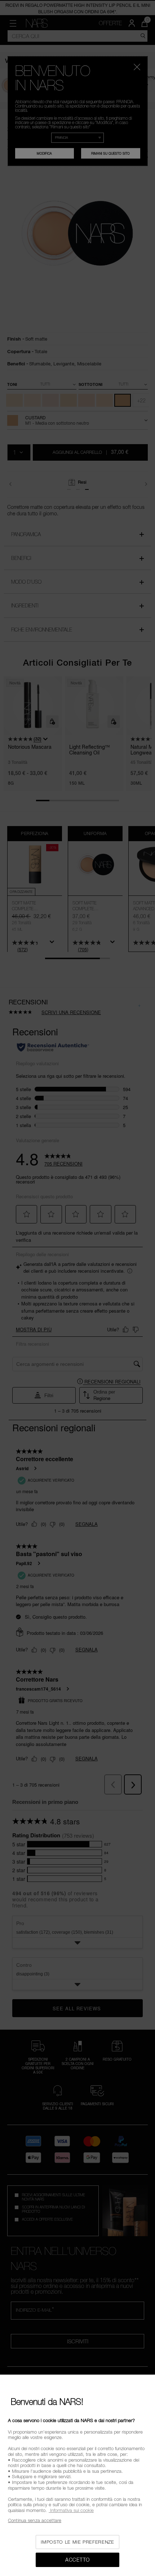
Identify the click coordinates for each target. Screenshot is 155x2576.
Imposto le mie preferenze (77, 2542)
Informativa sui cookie (71, 2510)
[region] (77, 2475)
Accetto (77, 2560)
